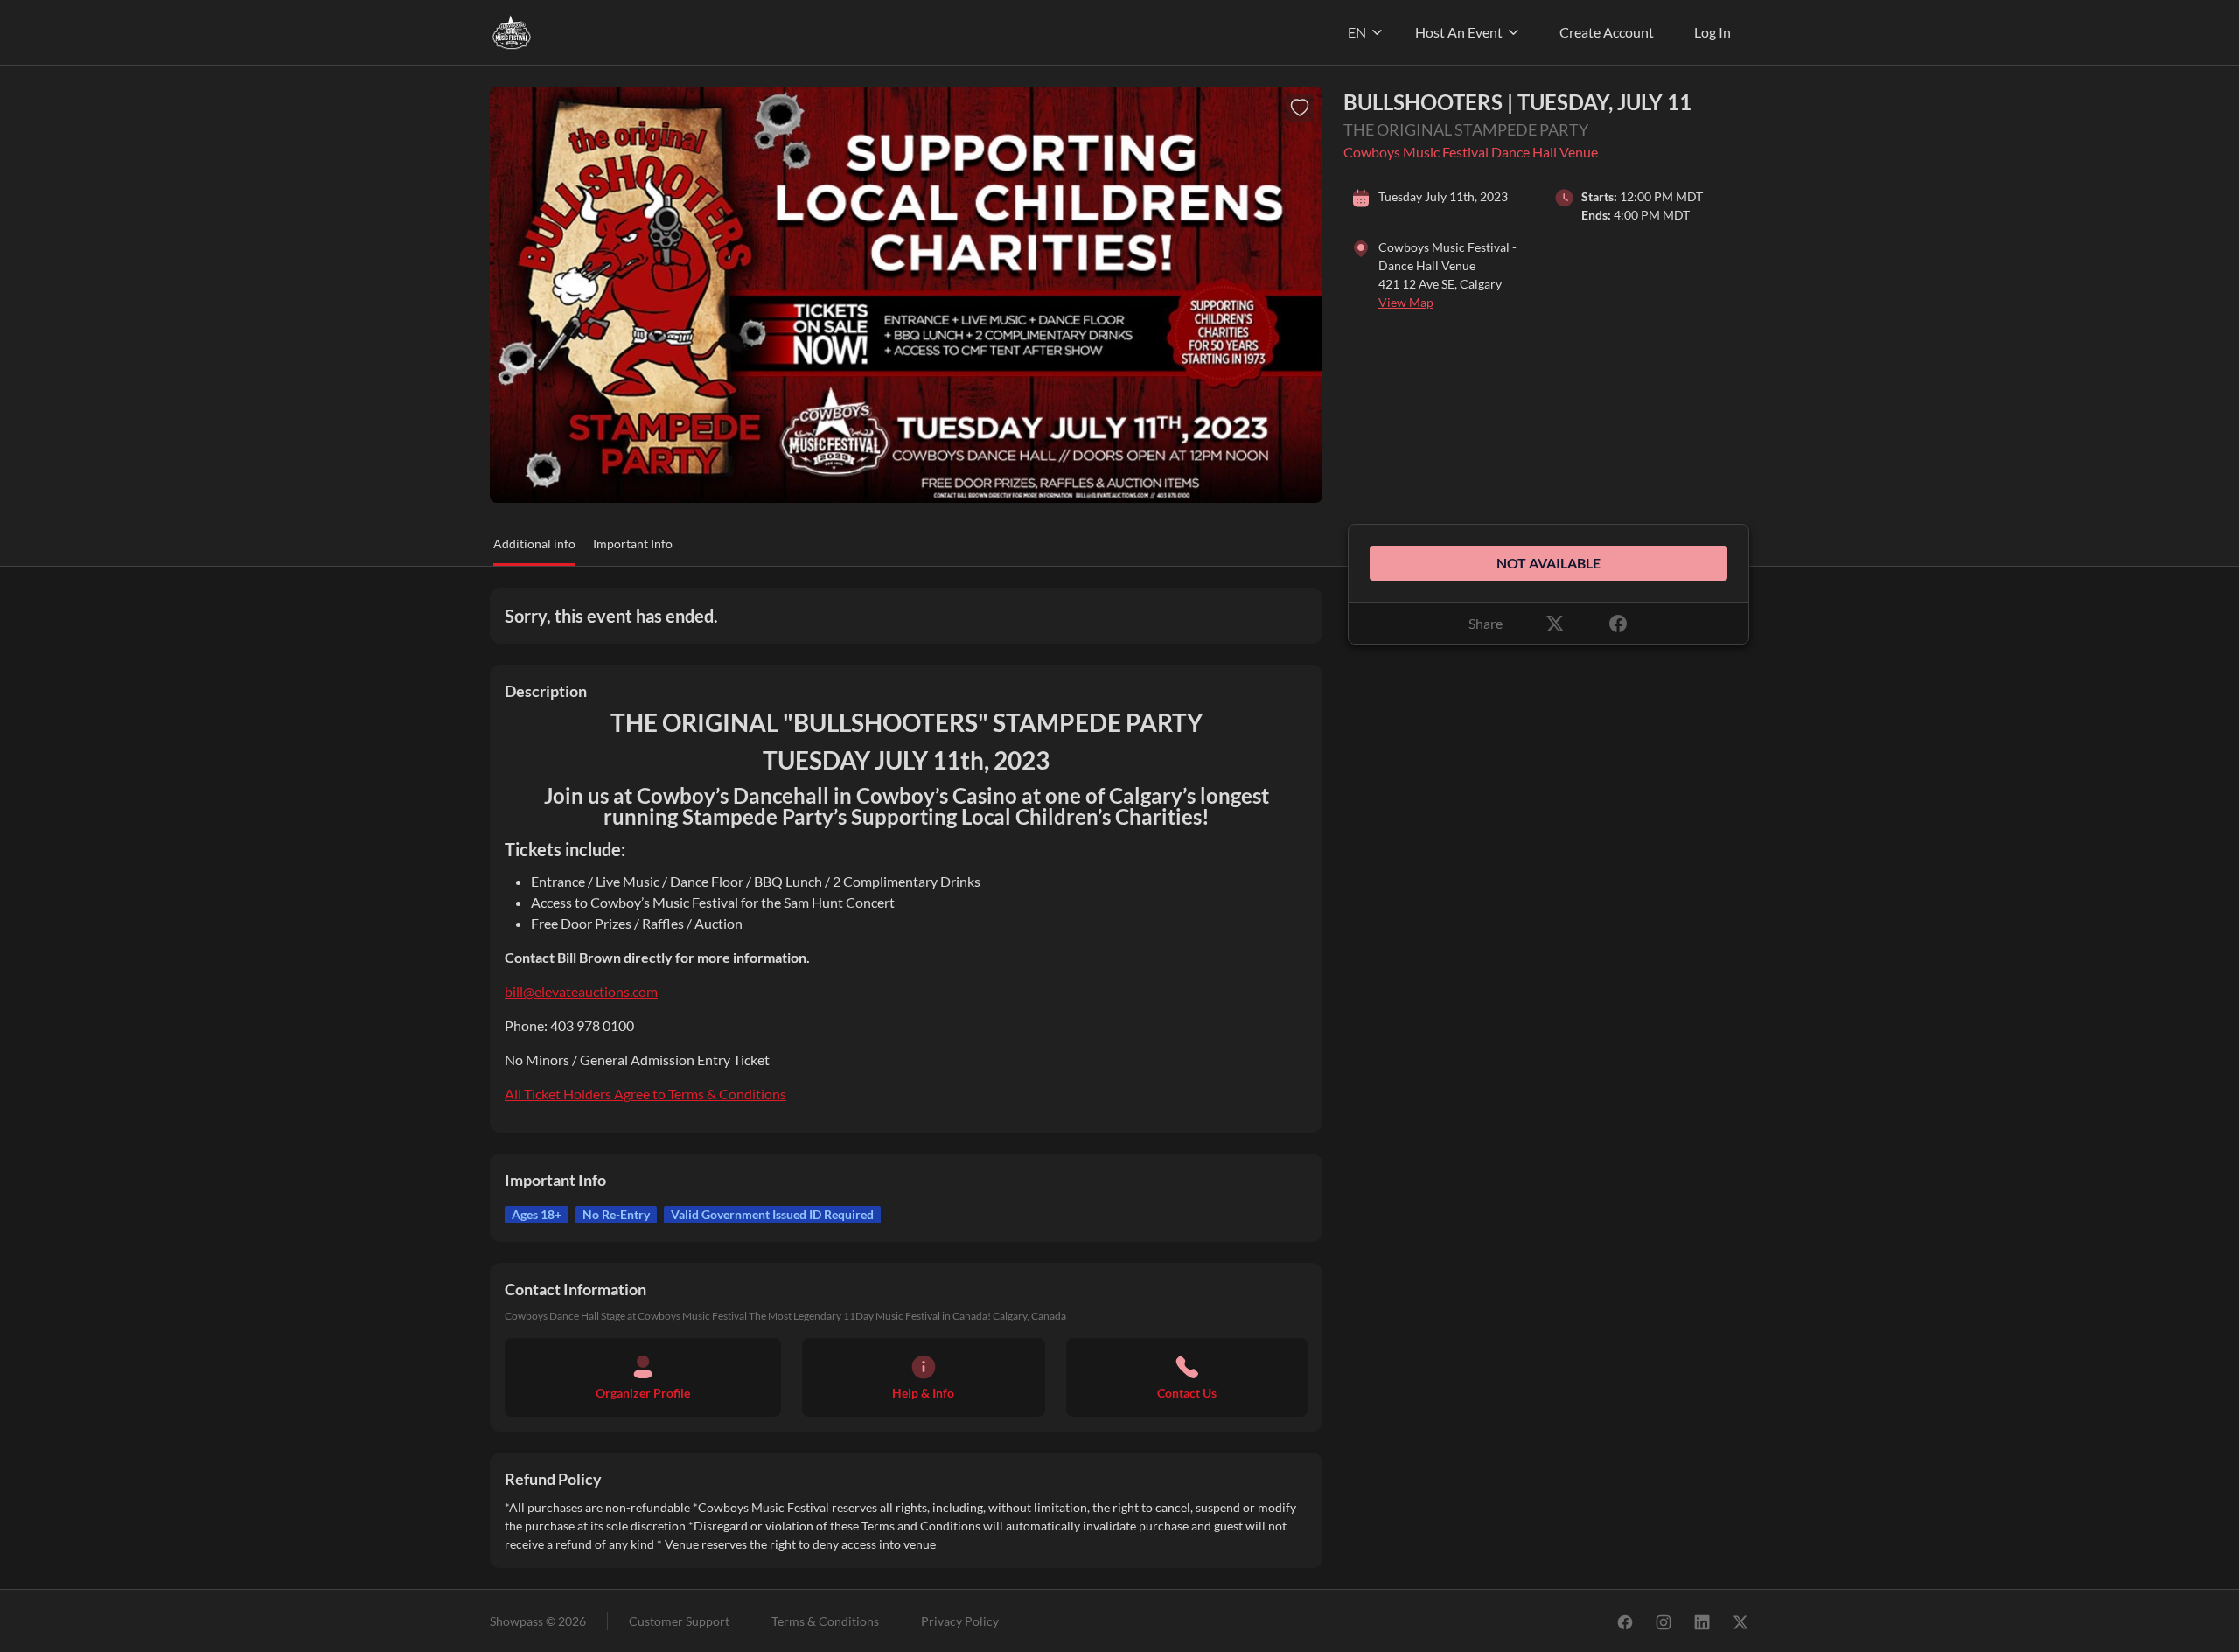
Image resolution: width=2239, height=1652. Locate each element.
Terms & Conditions (825, 1621)
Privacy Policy (960, 1621)
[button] (534, 550)
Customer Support (679, 1621)
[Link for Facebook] (1625, 1621)
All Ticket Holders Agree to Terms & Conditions (645, 1094)
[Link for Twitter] (1740, 1621)
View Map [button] (1406, 302)
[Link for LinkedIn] (1702, 1621)
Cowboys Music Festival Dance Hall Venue (1471, 152)
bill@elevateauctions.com (581, 991)
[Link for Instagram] (1664, 1621)
